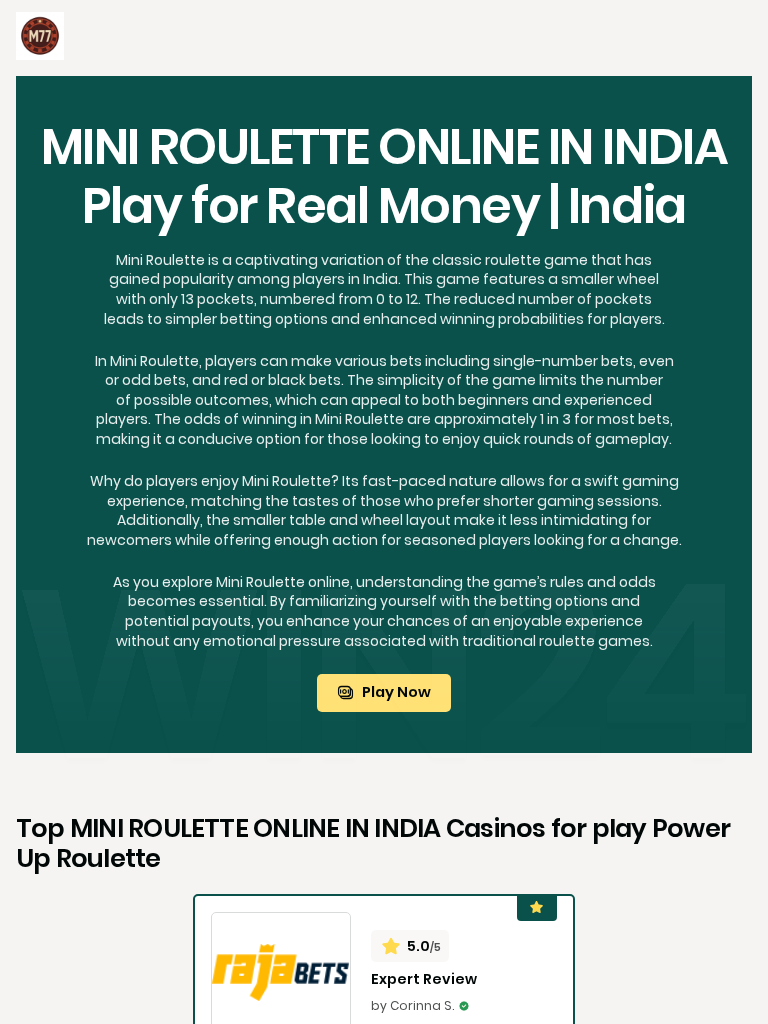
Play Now (396, 691)
